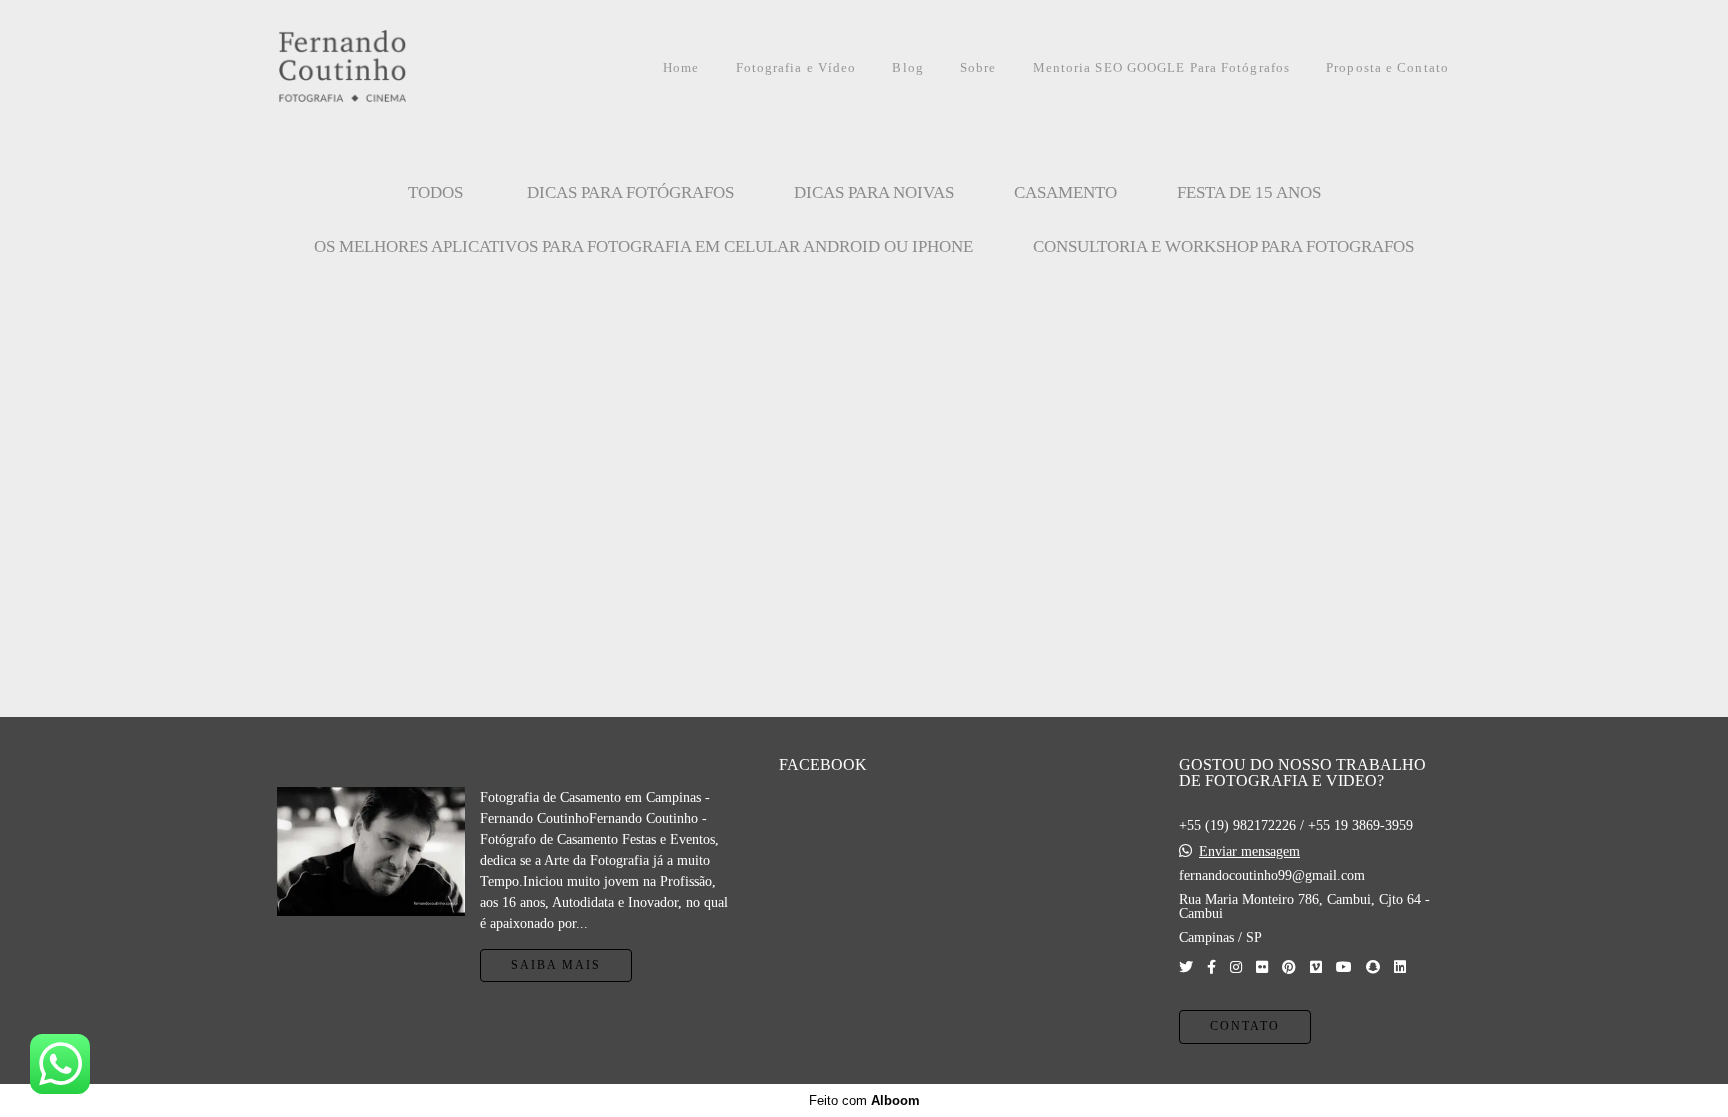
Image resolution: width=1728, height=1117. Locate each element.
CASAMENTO (1065, 192)
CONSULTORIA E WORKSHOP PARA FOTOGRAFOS (1223, 246)
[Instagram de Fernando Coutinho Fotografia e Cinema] (1236, 967)
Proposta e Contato (1387, 67)
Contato (1245, 1026)
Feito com (864, 1100)
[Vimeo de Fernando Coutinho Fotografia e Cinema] (1316, 967)
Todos (435, 192)
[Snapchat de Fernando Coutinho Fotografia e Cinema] (1373, 967)
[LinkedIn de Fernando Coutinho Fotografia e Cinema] (1400, 967)
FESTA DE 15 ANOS (1249, 192)
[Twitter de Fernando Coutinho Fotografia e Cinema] (1186, 967)
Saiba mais (556, 965)
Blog (907, 67)
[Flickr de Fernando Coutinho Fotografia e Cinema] (1262, 967)
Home (681, 67)
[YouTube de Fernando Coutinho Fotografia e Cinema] (1344, 967)
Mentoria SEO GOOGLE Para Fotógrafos (1162, 67)
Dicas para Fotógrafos (630, 192)
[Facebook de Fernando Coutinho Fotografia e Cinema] (1211, 967)
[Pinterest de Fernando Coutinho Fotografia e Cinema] (1289, 967)
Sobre (978, 67)
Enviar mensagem (1249, 852)
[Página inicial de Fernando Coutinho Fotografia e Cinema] (387, 67)
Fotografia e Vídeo (796, 67)
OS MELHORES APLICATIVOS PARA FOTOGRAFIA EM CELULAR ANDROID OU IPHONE (643, 246)
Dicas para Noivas (874, 192)
